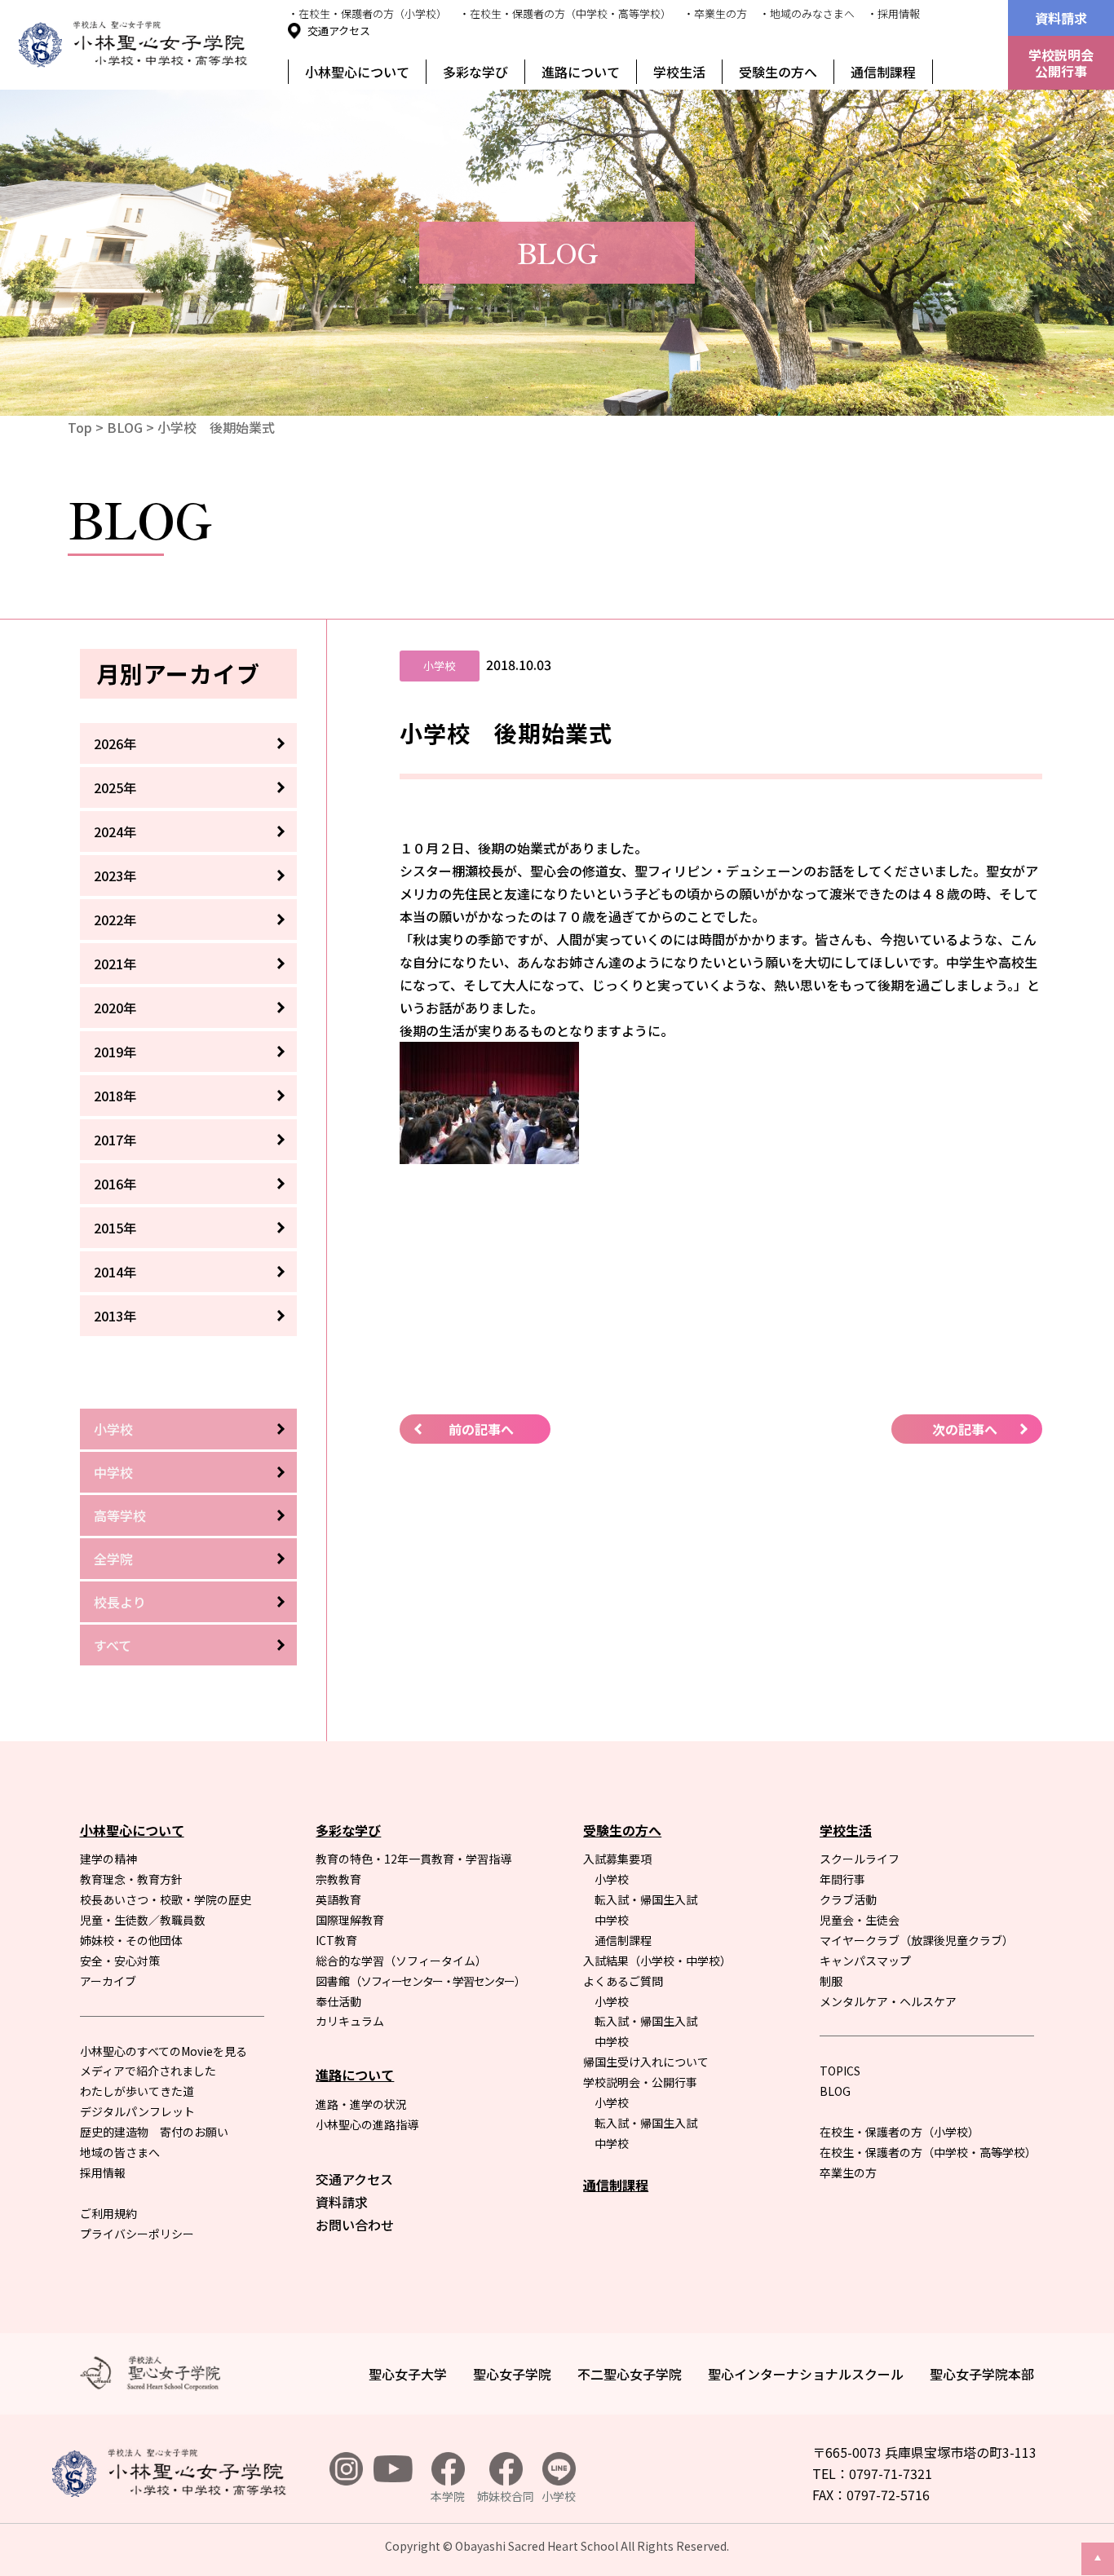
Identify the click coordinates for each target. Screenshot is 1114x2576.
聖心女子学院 (512, 2374)
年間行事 (842, 1879)
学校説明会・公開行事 (640, 2082)
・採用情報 (893, 13)
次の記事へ (965, 1429)
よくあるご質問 (623, 1981)
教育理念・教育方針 (131, 1879)
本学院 (448, 2496)
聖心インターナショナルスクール (806, 2374)
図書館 (420, 1981)
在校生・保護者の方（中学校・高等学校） (928, 2152)
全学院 (113, 1559)
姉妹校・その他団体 (131, 1940)
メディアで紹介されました (148, 2071)
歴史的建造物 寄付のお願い (154, 2132)
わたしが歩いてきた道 (137, 2091)
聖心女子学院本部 (982, 2374)
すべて (113, 1645)
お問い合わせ (355, 2225)
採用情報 (103, 2172)
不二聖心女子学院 (630, 2374)
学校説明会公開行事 (1061, 63)
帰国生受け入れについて (646, 2062)
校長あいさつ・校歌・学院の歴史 (166, 1899)
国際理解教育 (350, 1920)
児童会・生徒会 (860, 1920)
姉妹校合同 (506, 2496)
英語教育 (338, 1899)
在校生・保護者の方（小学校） (900, 2132)
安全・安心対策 (120, 1961)
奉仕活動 (338, 2001)
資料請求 (1061, 18)
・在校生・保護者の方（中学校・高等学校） (565, 13)
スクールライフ (860, 1859)
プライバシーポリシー (137, 2234)
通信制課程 (883, 72)
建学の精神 (108, 1859)
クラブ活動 (848, 1899)
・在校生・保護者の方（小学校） (367, 13)
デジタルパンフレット (137, 2111)
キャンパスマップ (865, 1961)
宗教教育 (338, 1879)
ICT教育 (336, 1940)
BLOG (125, 427)
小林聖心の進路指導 (367, 2124)
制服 (831, 1981)
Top (80, 427)
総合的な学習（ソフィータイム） (401, 1961)
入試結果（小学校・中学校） (657, 1961)
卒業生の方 (848, 2172)
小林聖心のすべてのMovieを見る (164, 2051)
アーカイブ (108, 1981)
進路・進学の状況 (361, 2104)
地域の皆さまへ (120, 2152)
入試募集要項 (617, 1859)
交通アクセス (339, 31)
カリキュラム (350, 2021)
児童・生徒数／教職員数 (143, 1920)
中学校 (113, 1472)
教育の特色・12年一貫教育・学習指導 (413, 1859)
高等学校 (120, 1515)
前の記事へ (481, 1429)
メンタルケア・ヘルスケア (888, 2001)
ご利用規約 (108, 2213)
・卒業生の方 (715, 13)
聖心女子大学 (408, 2374)
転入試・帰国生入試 (646, 1899)
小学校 (113, 1429)
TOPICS (840, 2071)
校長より (120, 1602)
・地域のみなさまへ (807, 13)
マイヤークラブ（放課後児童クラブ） (917, 1940)
